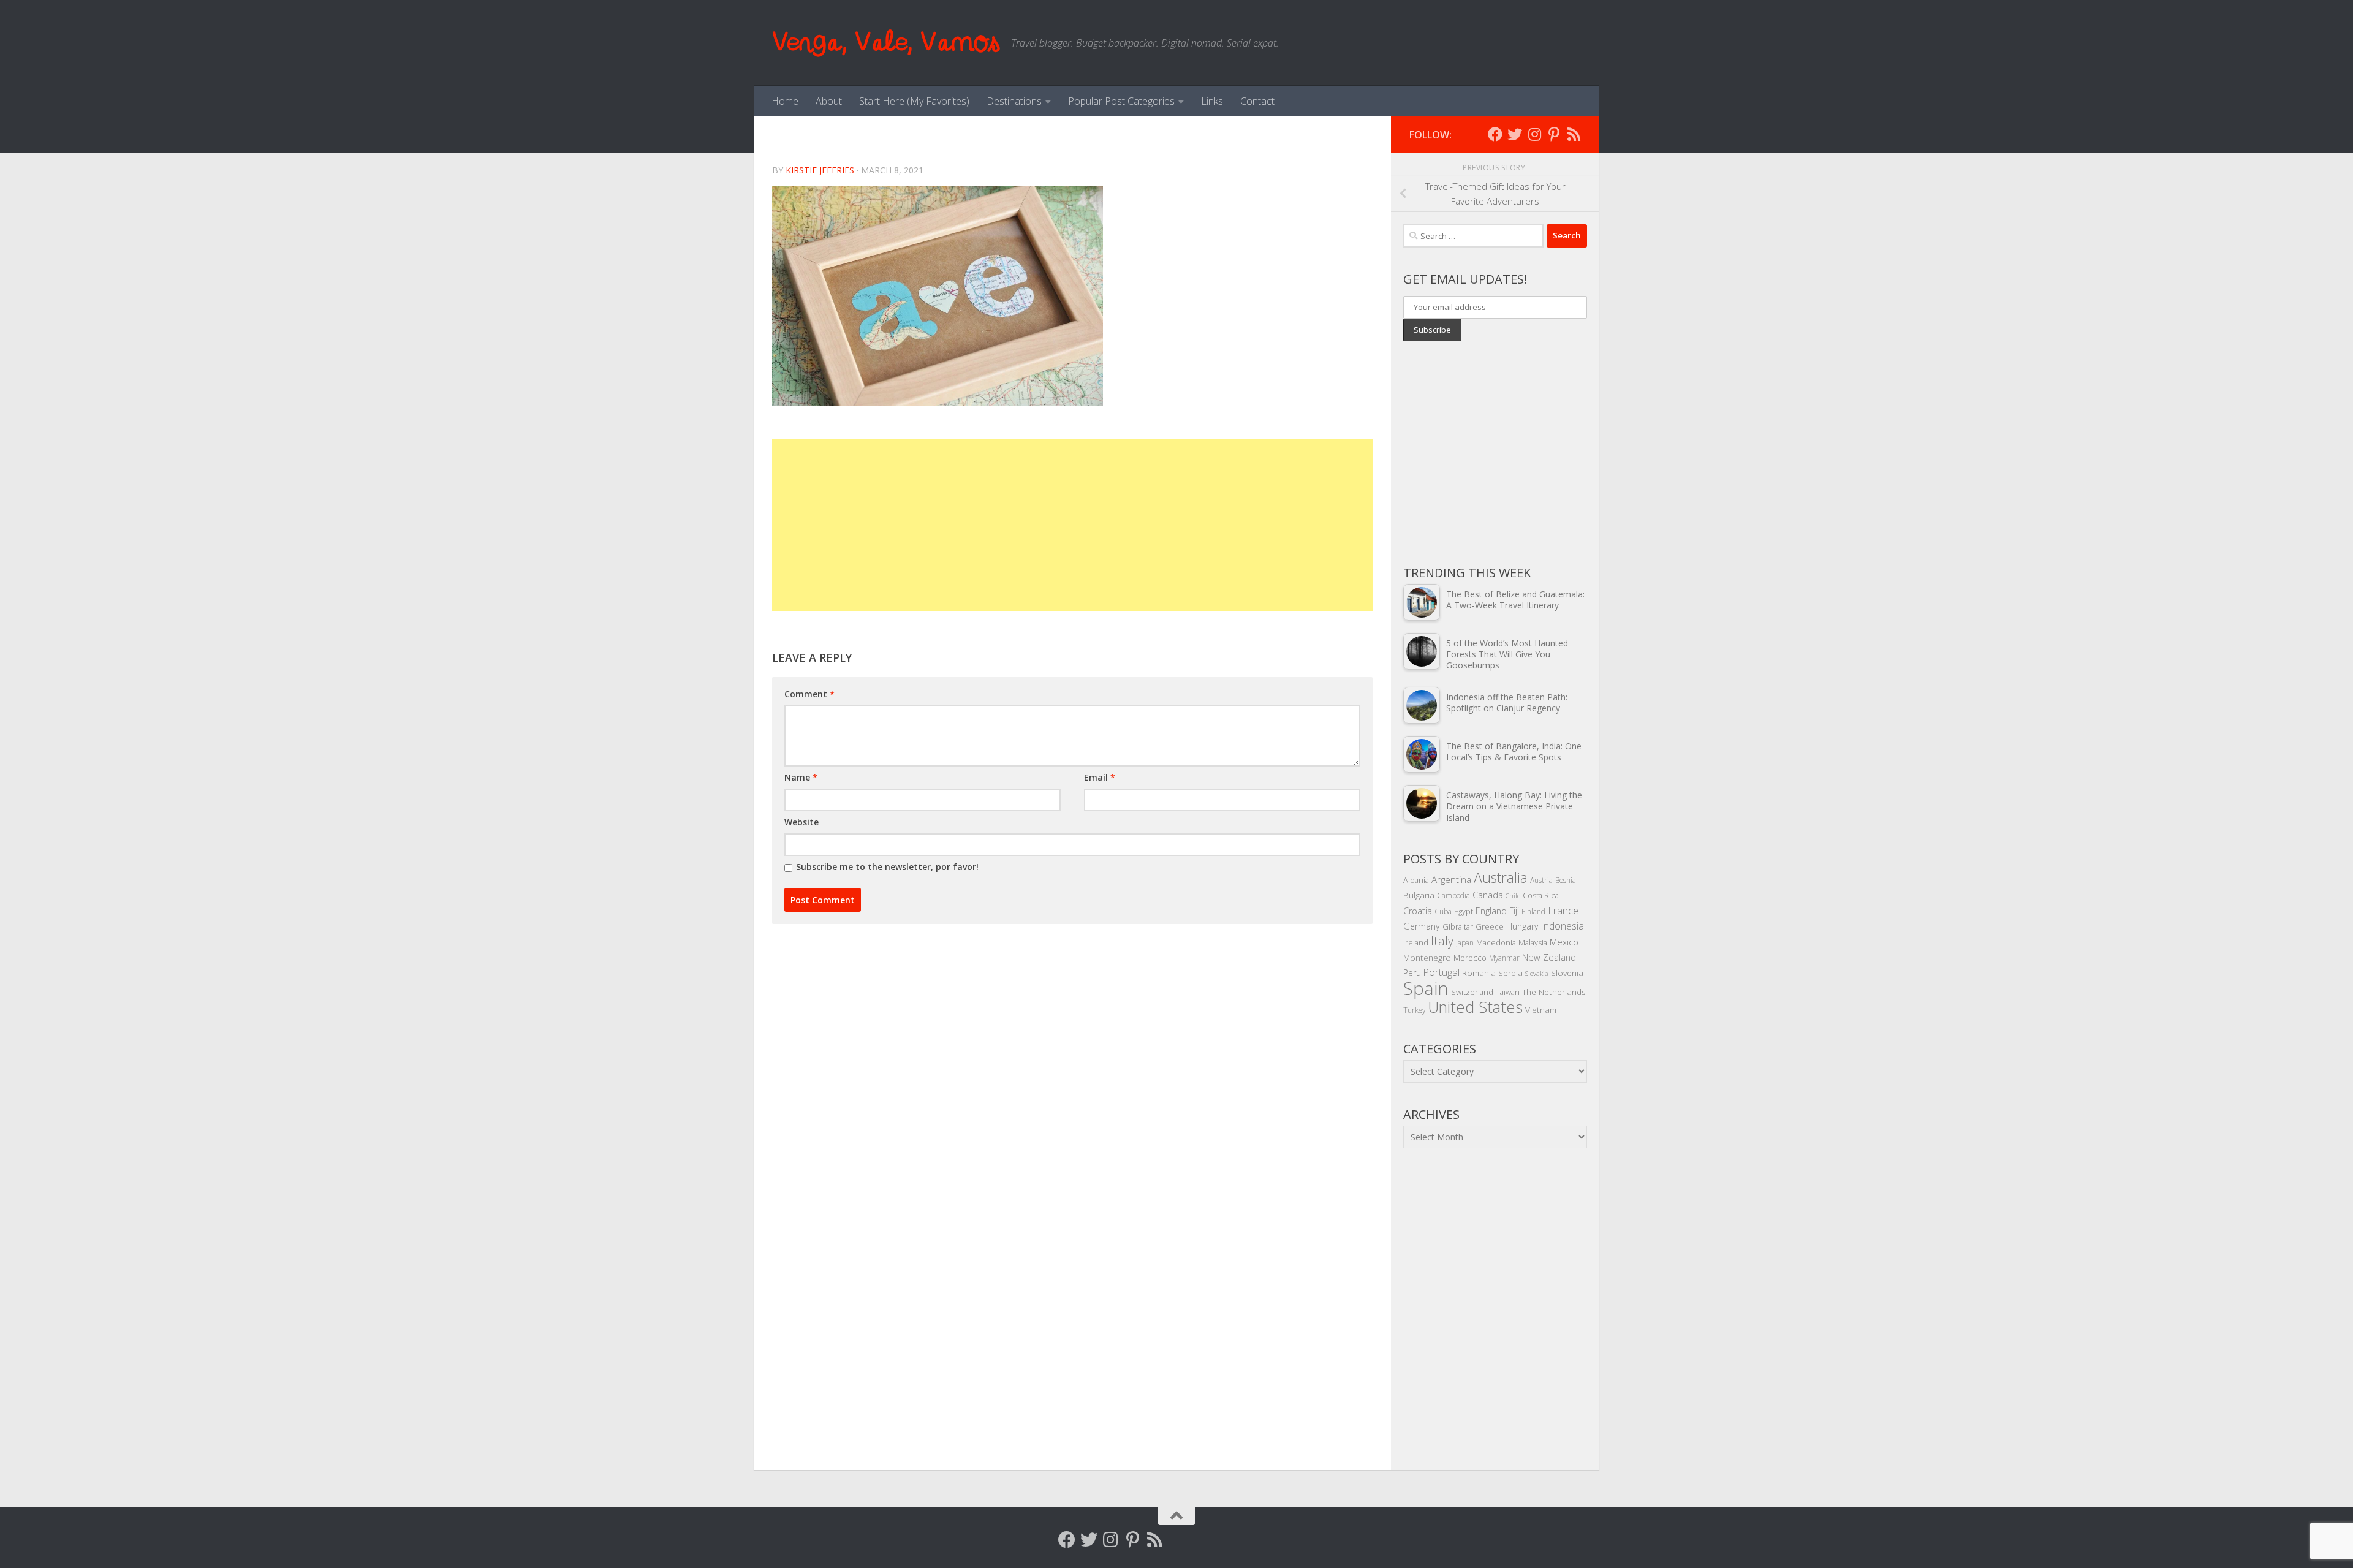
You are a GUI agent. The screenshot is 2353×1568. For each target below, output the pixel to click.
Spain (1426, 988)
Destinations (1014, 101)
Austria (1541, 880)
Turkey (1414, 1010)
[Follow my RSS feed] (1574, 134)
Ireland (1416, 942)
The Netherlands (1554, 992)
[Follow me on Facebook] (1495, 134)
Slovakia (1537, 974)
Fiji (1514, 911)
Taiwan (1508, 992)
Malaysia (1533, 942)
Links (1212, 101)
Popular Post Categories (1121, 101)
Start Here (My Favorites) (914, 101)
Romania (1479, 973)
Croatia (1418, 911)
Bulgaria (1419, 895)
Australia (1501, 877)
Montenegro (1427, 957)
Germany (1422, 926)
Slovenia (1567, 973)
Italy (1442, 941)
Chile (1513, 896)
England (1491, 911)
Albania (1416, 880)
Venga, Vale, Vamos (885, 43)
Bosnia (1566, 880)
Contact (1257, 101)
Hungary (1522, 926)
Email (1100, 777)
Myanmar (1504, 958)
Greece (1490, 926)
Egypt (1464, 911)
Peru (1412, 973)
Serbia (1510, 973)
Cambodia (1453, 895)
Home (785, 101)
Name (801, 777)
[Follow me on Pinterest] (1554, 134)
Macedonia (1496, 942)
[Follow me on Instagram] (1534, 134)
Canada (1488, 895)
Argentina (1451, 879)
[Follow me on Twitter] (1515, 134)
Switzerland (1472, 992)
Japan (1465, 942)
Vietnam (1541, 1009)
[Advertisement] (1072, 525)
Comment (809, 694)
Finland (1533, 911)
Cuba (1443, 911)
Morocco (1470, 958)
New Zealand (1549, 957)
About (829, 101)
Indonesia (1563, 926)
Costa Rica (1541, 895)
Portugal (1442, 972)
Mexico (1564, 942)
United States (1475, 1007)
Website (801, 822)
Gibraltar (1458, 926)
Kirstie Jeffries (820, 170)
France (1563, 911)
